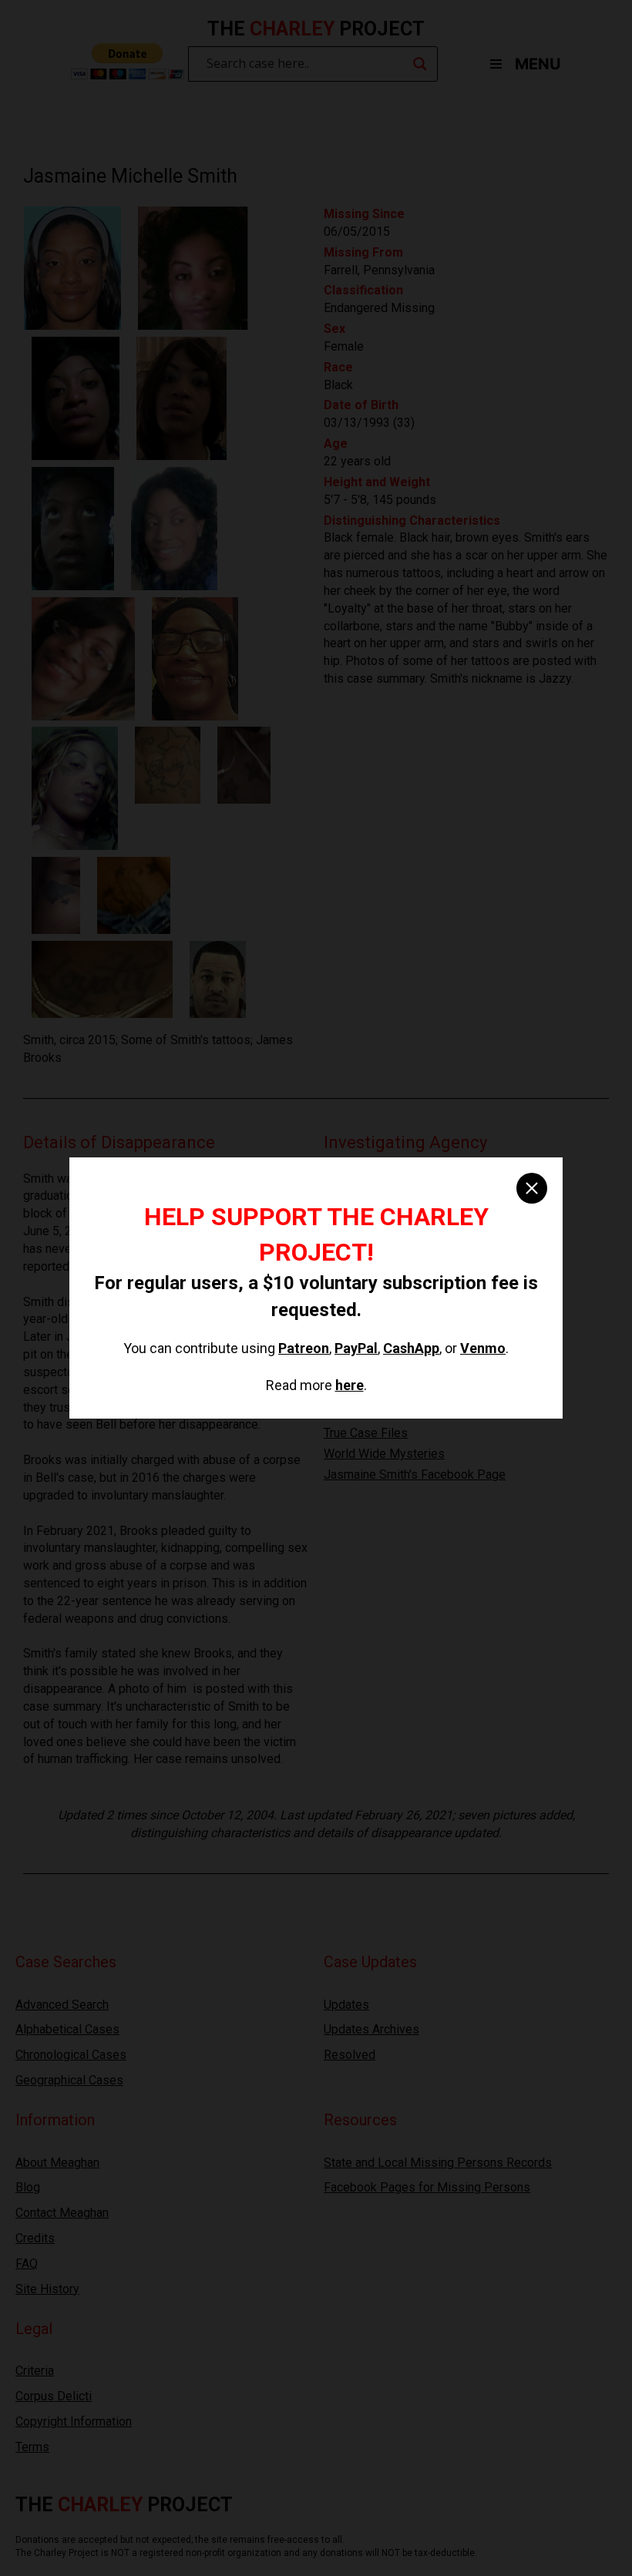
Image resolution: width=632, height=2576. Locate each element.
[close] (532, 1188)
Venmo (483, 1348)
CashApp (411, 1348)
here (350, 1385)
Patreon (304, 1348)
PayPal (356, 1348)
